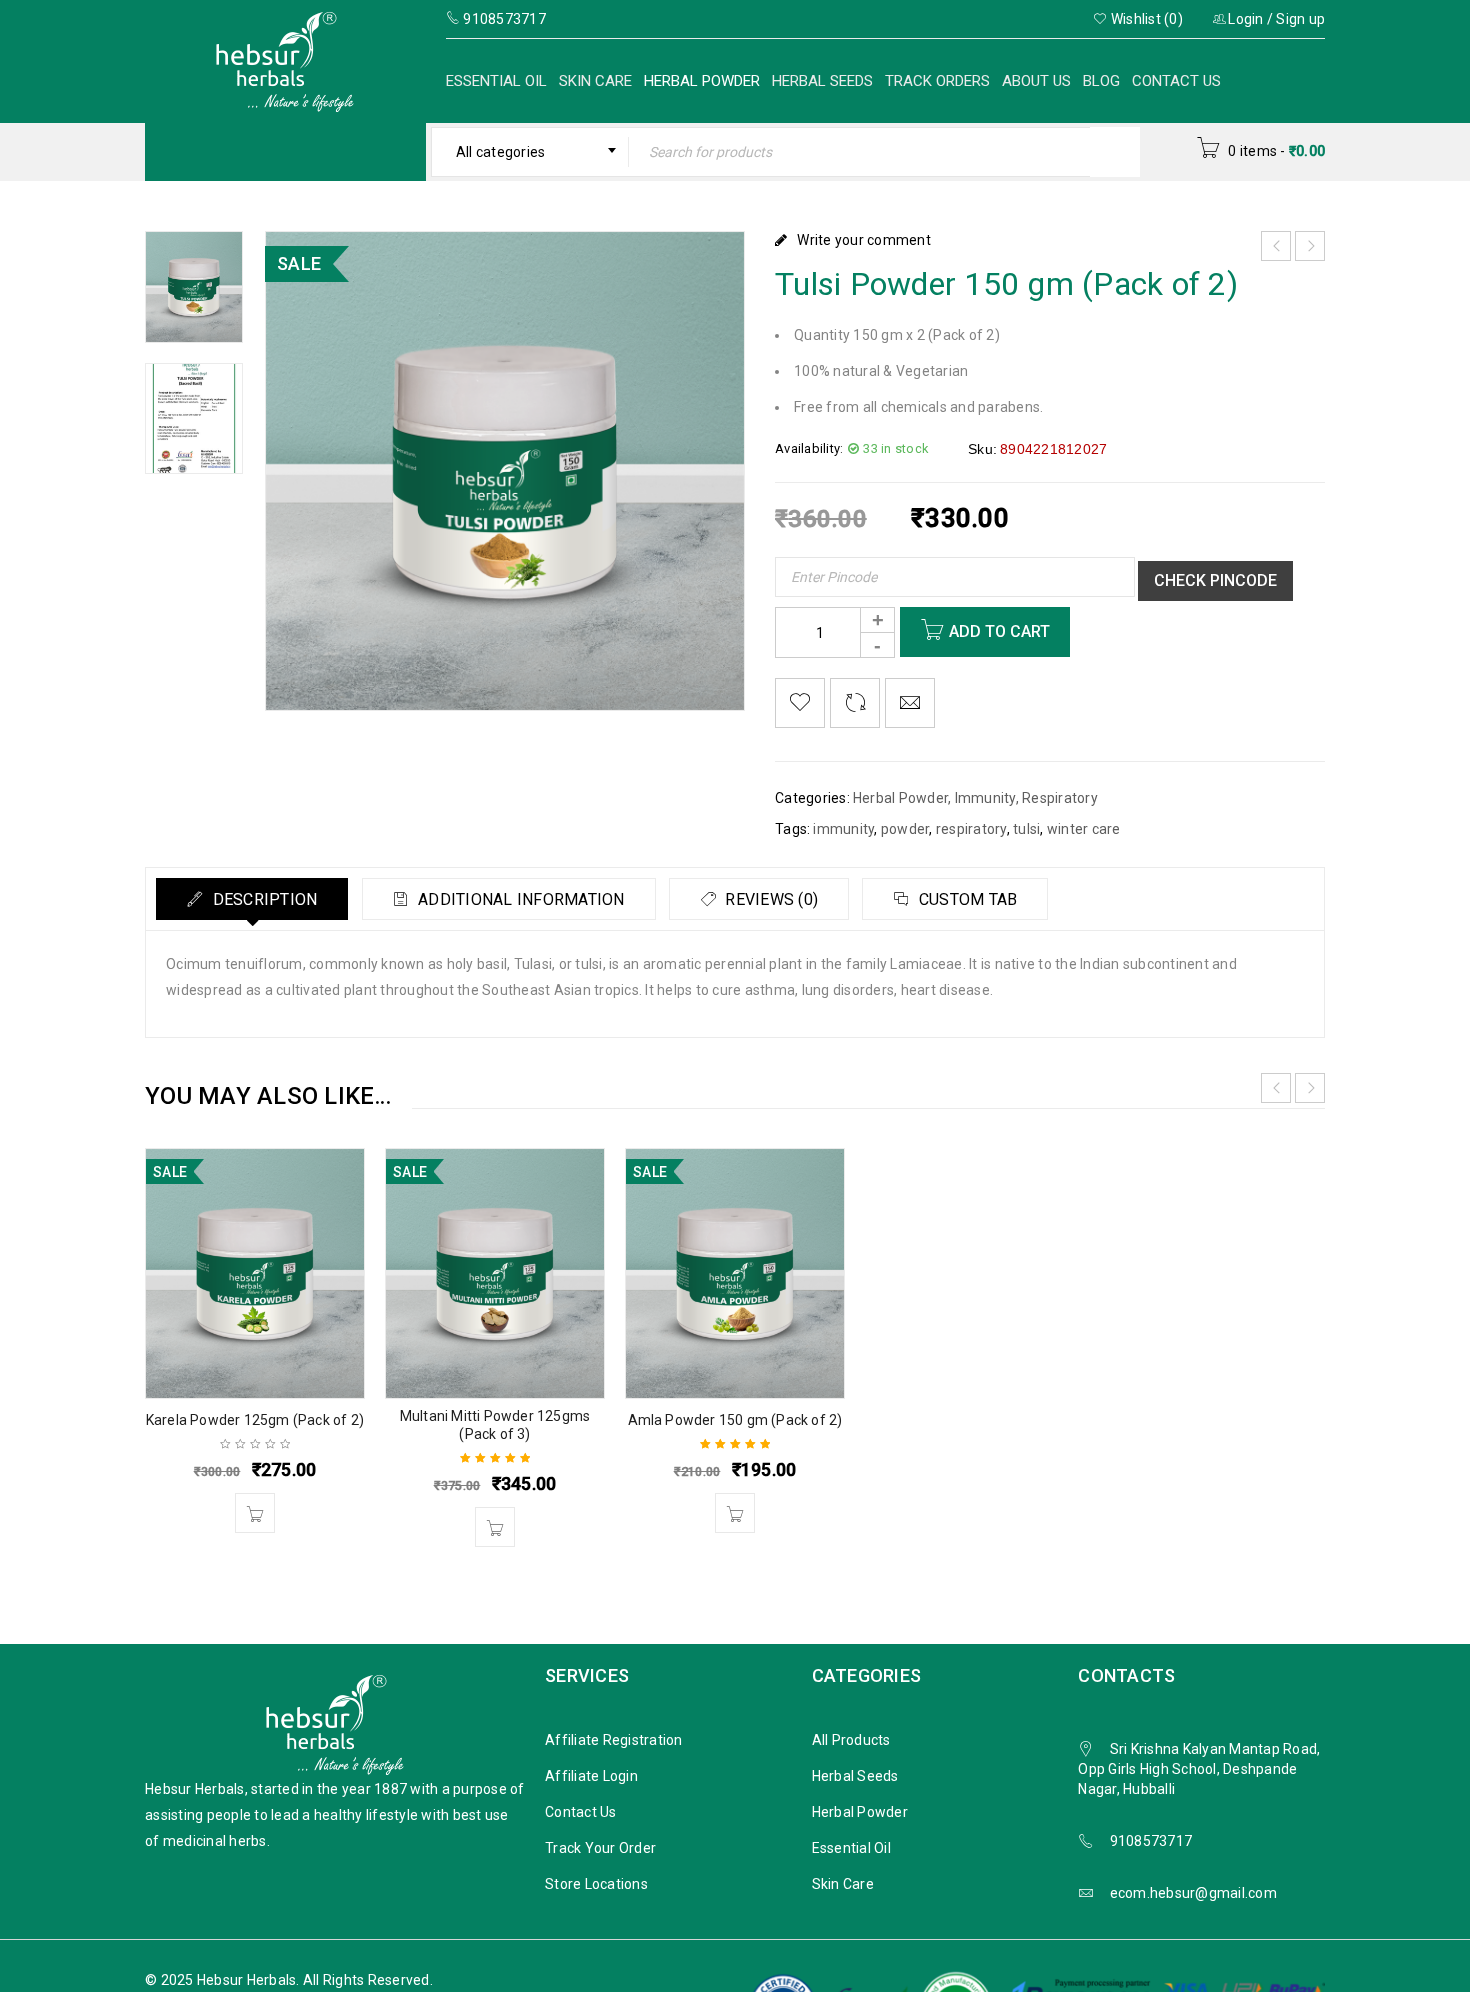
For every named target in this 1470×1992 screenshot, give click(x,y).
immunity (843, 829)
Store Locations (596, 1884)
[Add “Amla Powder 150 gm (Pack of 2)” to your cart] (735, 1513)
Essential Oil (496, 81)
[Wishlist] (800, 703)
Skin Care (595, 81)
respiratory (971, 829)
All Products (851, 1740)
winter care (1084, 829)
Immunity (985, 798)
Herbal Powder (702, 81)
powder (905, 829)
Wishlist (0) (1145, 19)
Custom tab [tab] (966, 899)
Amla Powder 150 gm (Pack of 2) (735, 1420)
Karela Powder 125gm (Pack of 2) (255, 1420)
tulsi (1026, 829)
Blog (1101, 81)
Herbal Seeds (822, 81)
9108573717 (1151, 1841)
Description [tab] (262, 899)
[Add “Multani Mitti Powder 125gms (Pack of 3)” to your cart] (495, 1527)
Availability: (809, 448)
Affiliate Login (591, 1776)
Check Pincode (1215, 580)
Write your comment (864, 240)
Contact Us (1176, 81)
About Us (1036, 81)
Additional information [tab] (519, 899)
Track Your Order (600, 1848)
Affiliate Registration (614, 1740)
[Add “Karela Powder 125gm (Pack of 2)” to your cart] (255, 1513)
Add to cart (999, 631)
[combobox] (530, 152)
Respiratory (1060, 798)
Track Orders (937, 81)
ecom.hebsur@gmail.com (1193, 1893)
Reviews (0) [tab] (769, 899)
